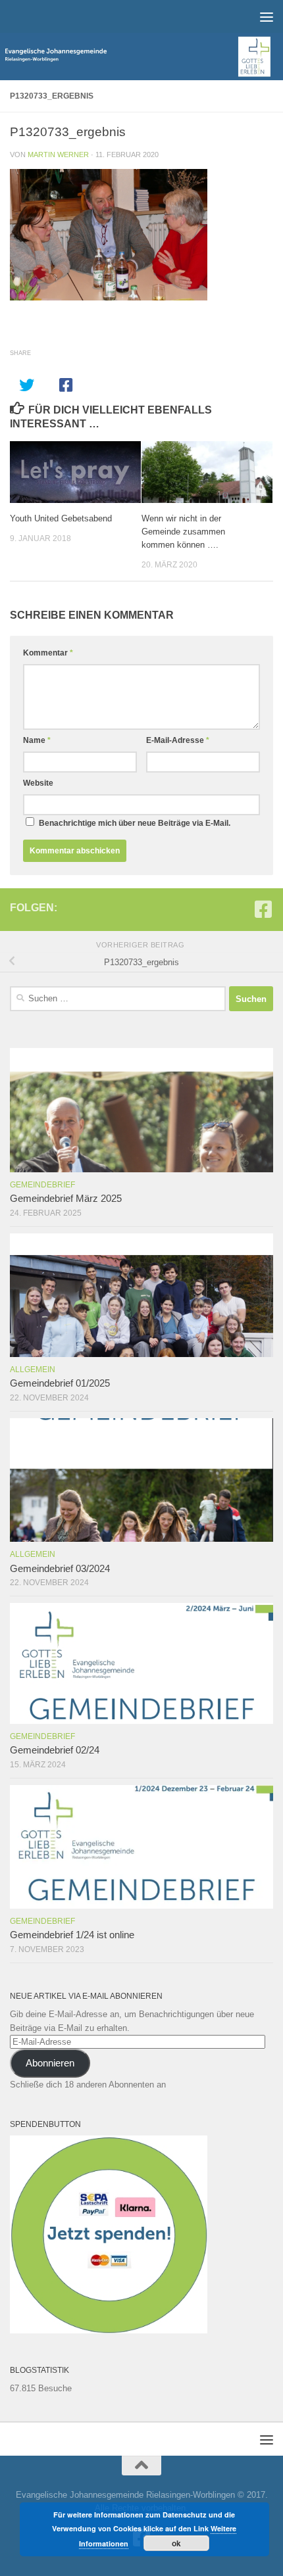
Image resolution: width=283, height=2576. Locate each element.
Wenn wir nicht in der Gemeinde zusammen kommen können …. (183, 532)
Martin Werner (58, 155)
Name (37, 740)
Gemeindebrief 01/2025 (60, 1383)
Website (38, 783)
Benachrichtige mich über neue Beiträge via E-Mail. (135, 823)
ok (176, 2543)
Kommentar (48, 653)
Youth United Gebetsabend (61, 518)
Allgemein (33, 1370)
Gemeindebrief (42, 1185)
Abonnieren (50, 2063)
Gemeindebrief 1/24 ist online (72, 1935)
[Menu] (267, 16)
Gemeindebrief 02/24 (55, 1750)
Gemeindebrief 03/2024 (60, 1569)
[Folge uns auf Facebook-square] (263, 909)
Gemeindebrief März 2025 (66, 1199)
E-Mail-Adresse (178, 740)
